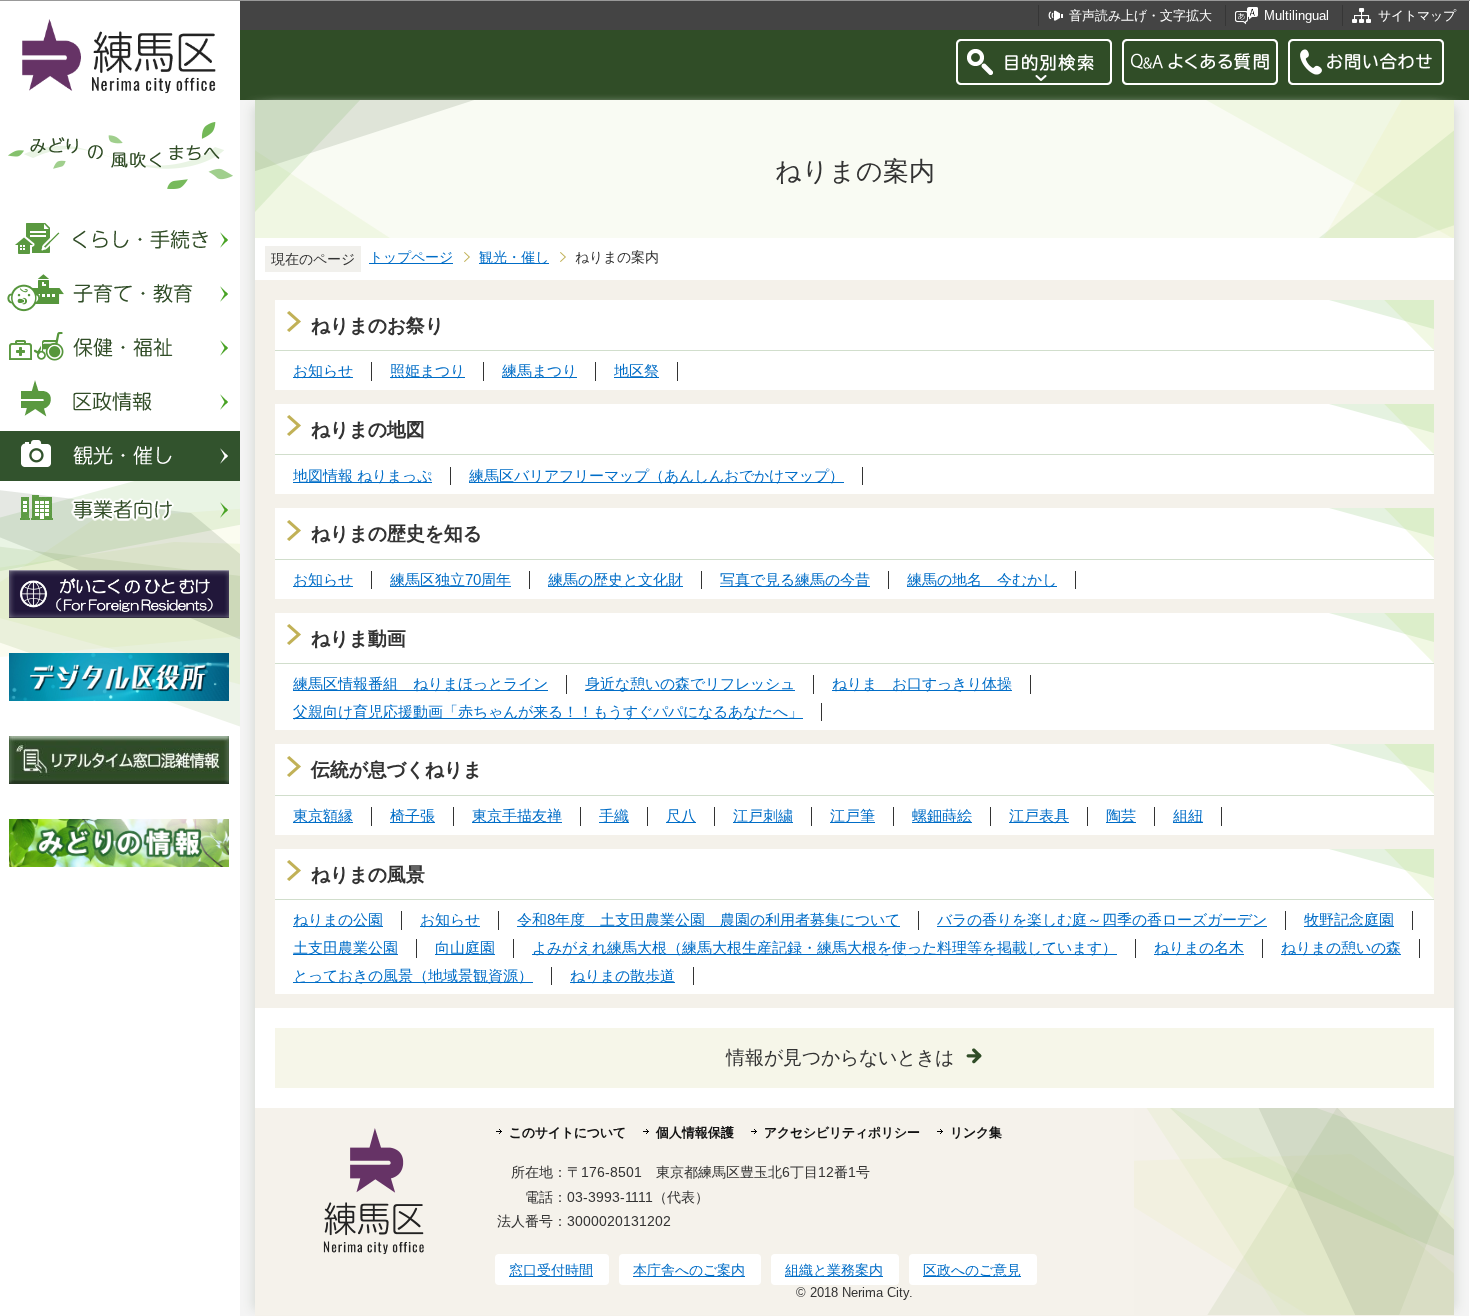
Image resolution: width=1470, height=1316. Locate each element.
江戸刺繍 (763, 815)
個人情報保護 (695, 1132)
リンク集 (976, 1132)
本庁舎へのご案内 (689, 1270)
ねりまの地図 (368, 429)
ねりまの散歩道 (622, 975)
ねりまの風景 (368, 874)
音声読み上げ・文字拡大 (1140, 15)
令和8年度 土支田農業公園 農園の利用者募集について (708, 919)
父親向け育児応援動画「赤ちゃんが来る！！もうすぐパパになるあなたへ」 (548, 711)
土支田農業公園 (345, 947)
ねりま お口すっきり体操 (922, 683)
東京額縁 (323, 815)
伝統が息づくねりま (396, 769)
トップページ (411, 257)
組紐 (1188, 815)
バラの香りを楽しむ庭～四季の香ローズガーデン (1102, 919)
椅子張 (412, 815)
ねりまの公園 (338, 919)
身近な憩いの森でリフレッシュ (690, 683)
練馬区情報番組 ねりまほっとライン (420, 683)
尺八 (681, 815)
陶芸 (1121, 815)
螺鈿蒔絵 (942, 815)
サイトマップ (1417, 15)
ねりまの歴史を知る (396, 533)
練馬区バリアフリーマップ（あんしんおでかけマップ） (656, 475)
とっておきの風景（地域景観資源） (413, 975)
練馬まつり (539, 370)
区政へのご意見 (972, 1270)
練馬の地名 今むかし (982, 579)
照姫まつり (427, 370)
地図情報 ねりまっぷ (362, 475)
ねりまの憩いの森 (1341, 947)
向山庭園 (465, 947)
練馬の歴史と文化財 (615, 579)
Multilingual (1296, 15)
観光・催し (514, 257)
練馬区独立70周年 (450, 579)
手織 (614, 815)
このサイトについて (567, 1132)
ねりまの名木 (1199, 947)
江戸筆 (852, 815)
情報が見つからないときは (840, 1057)
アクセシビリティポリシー (842, 1132)
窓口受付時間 (551, 1270)
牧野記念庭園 (1349, 919)
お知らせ (323, 370)
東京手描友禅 (517, 815)
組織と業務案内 (834, 1270)
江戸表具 (1039, 815)
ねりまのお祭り (377, 325)
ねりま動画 (358, 638)
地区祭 (636, 370)
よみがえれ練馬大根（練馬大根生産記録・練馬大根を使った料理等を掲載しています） (824, 947)
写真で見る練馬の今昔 (795, 579)
